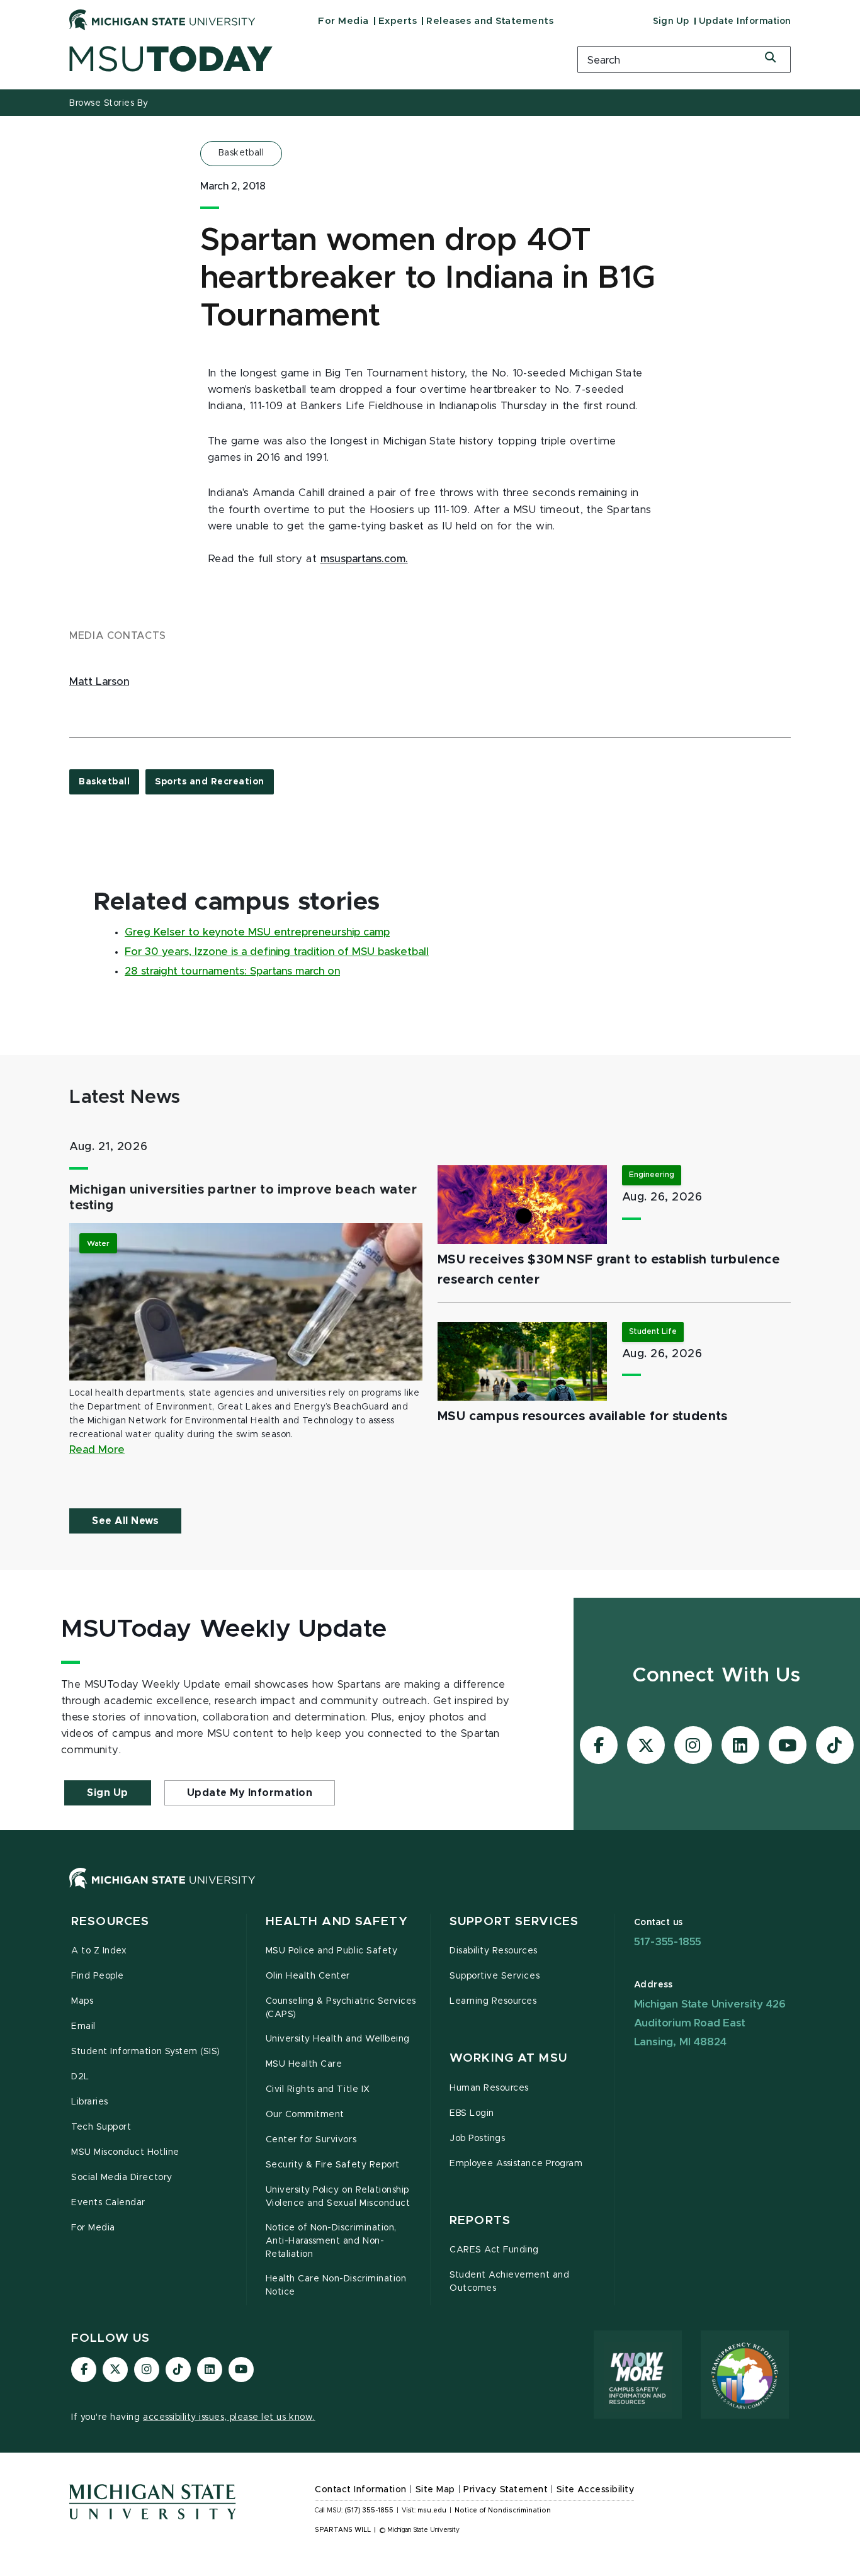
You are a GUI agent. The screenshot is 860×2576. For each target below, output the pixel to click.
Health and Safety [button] (337, 1922)
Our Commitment (305, 2115)
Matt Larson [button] (99, 682)
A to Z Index (99, 1951)
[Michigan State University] (162, 20)
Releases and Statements (490, 21)
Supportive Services (495, 1976)
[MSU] (430, 1891)
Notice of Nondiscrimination (503, 2511)
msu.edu (432, 2511)
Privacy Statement (506, 2490)
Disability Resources (494, 1951)
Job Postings (477, 2138)
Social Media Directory (122, 2178)
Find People (98, 1976)
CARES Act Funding (494, 2250)
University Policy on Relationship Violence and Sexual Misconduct (338, 2197)
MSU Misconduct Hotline (125, 2152)
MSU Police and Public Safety (332, 1951)
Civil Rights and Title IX (318, 2089)
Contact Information (361, 2490)
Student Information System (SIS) (146, 2052)
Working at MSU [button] (508, 2058)
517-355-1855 (668, 1942)
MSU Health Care (304, 2064)
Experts (398, 21)
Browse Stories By (109, 103)
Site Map (435, 2490)
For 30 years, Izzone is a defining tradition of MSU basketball (277, 952)
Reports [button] (480, 2221)
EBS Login (472, 2113)
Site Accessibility (596, 2490)
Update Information (745, 21)
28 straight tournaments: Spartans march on (232, 971)
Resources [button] (110, 1922)
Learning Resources (493, 2001)
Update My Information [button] (250, 1793)
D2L (80, 2077)
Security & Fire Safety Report (333, 2165)
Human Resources (489, 2088)
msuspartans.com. (364, 559)
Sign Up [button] (108, 1793)
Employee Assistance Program (516, 2164)
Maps (82, 2001)
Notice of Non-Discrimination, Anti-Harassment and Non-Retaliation (331, 2241)
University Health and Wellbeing (338, 2039)
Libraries (90, 2102)
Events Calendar (108, 2203)
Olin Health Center (308, 1976)
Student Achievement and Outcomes (509, 2282)
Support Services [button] (514, 1922)
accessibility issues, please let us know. (229, 2417)
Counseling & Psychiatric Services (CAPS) (341, 2008)
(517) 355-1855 (369, 2511)
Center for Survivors (311, 2140)
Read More (97, 1450)
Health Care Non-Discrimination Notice (336, 2285)
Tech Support (101, 2127)
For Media (343, 21)
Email (83, 2026)
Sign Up (671, 21)
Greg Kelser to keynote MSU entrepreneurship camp (257, 932)
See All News (125, 1521)
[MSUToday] (307, 59)
